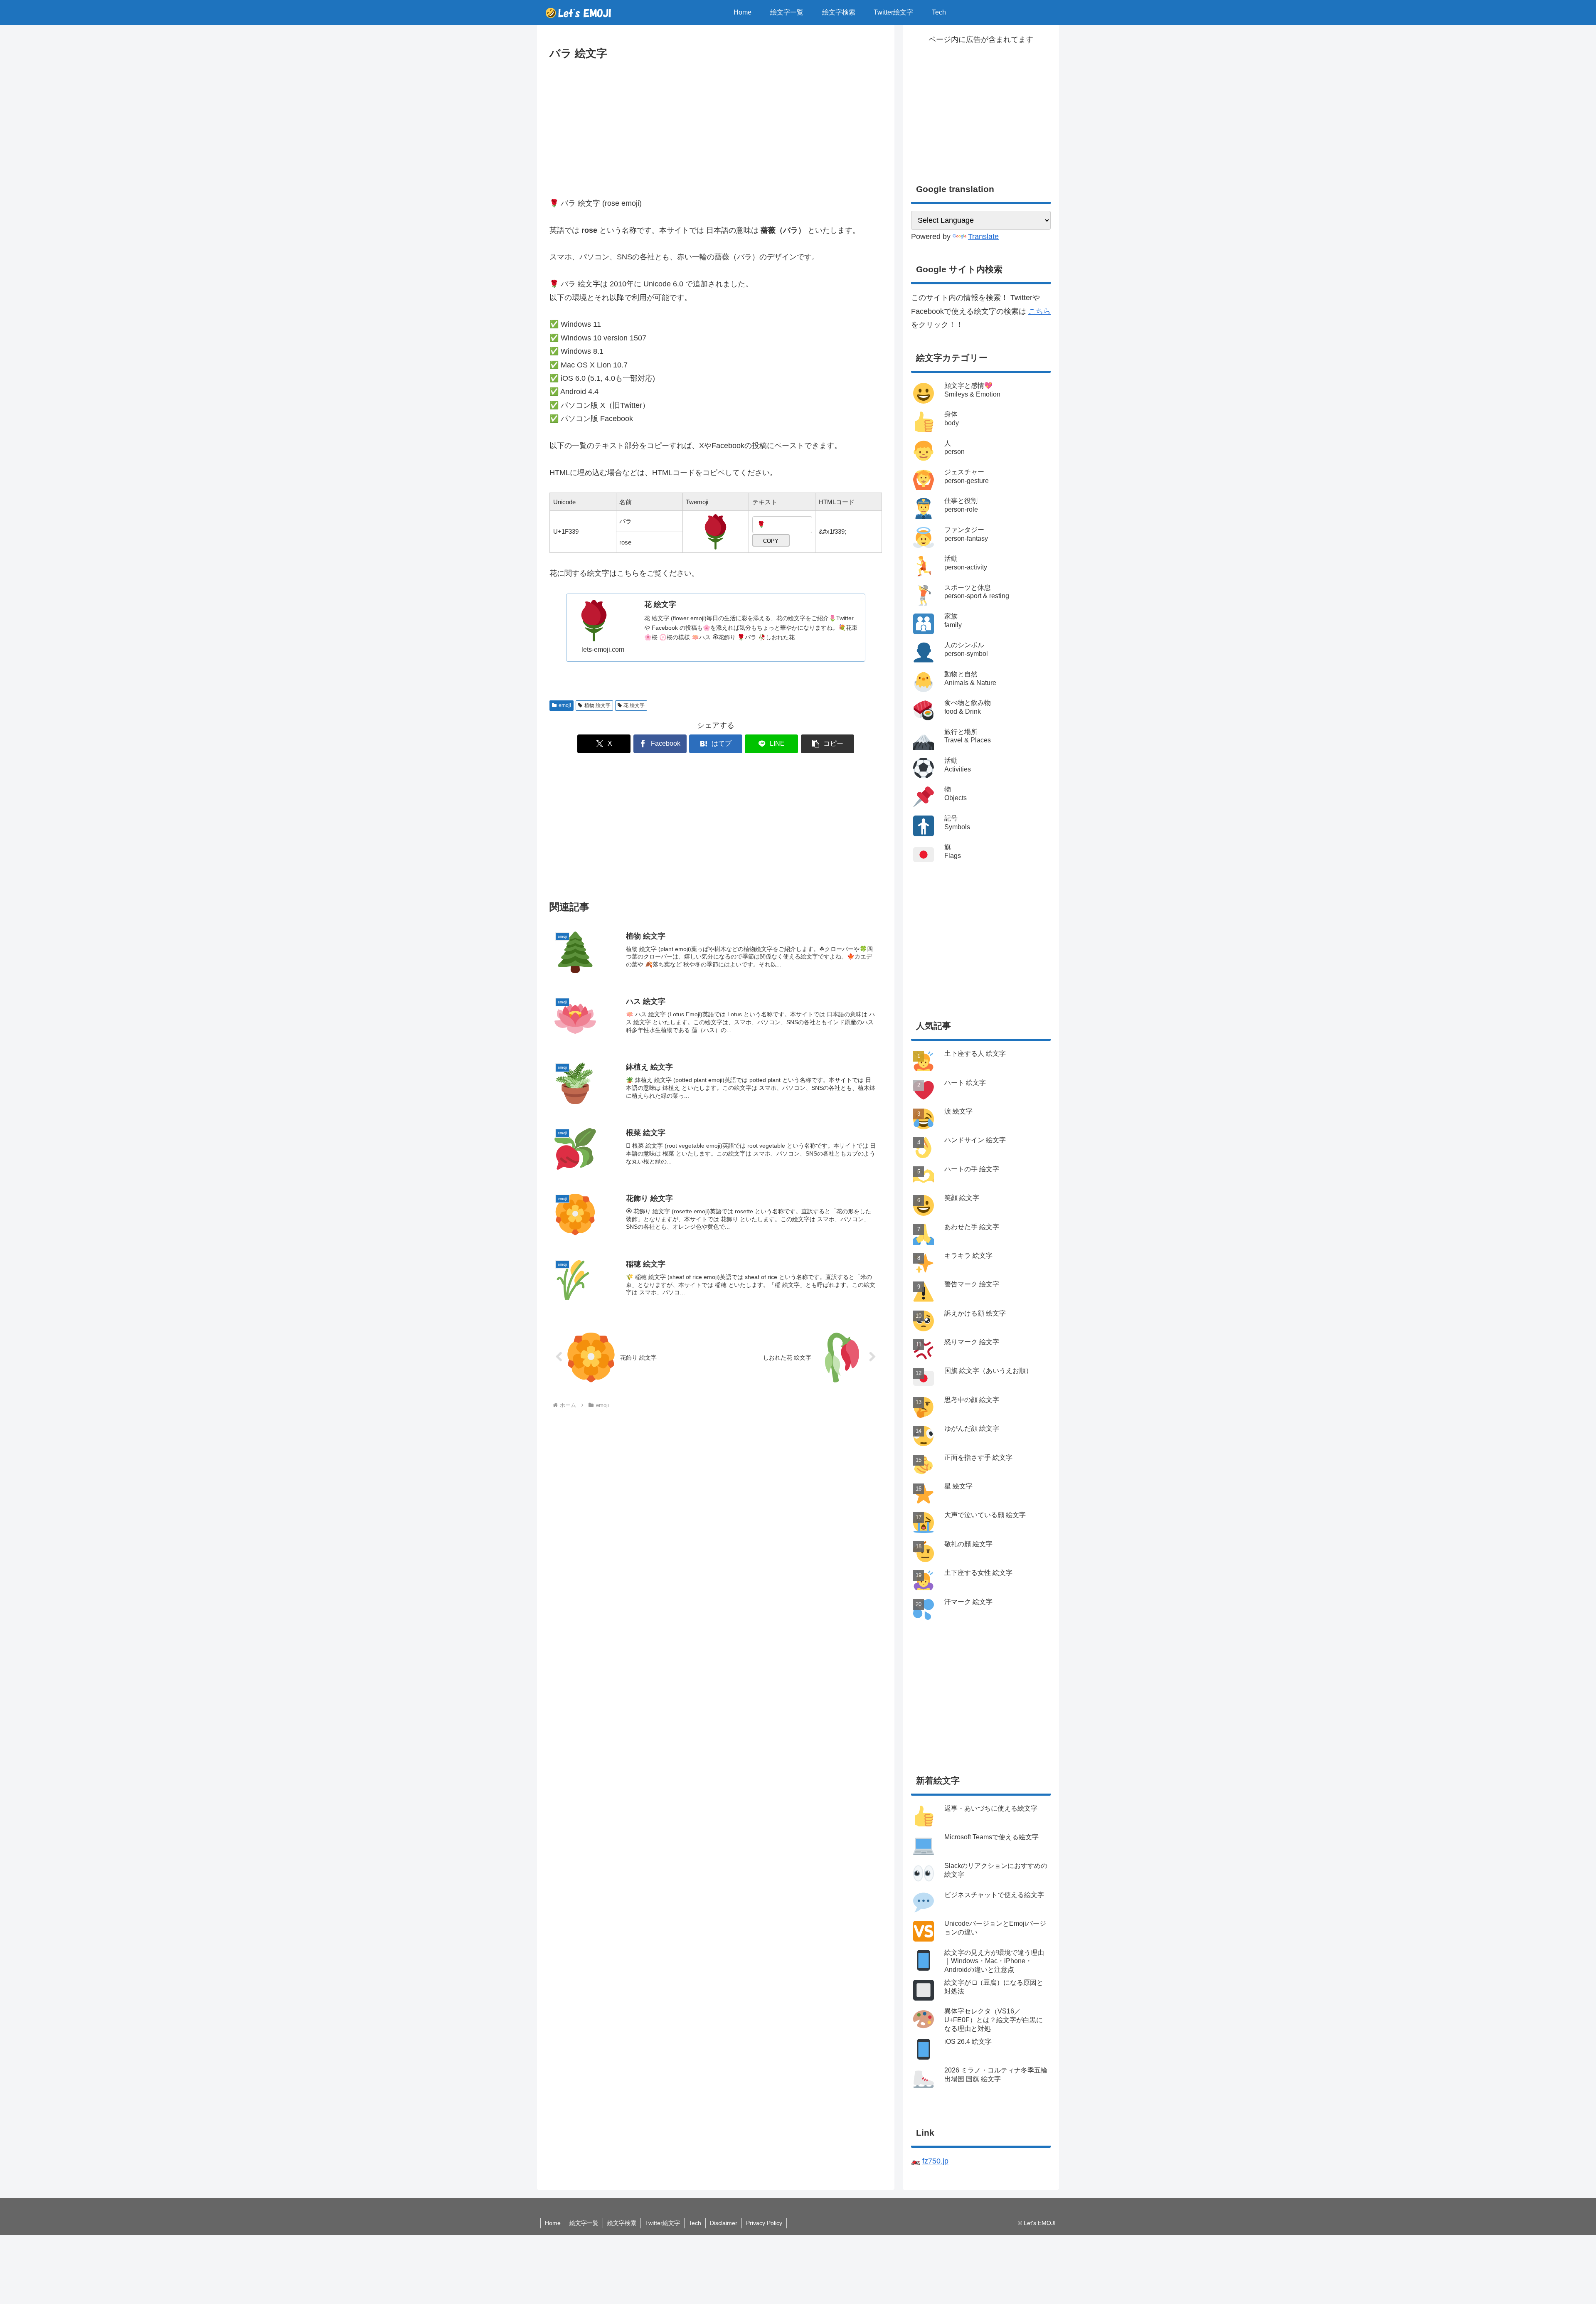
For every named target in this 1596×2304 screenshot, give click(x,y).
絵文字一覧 (584, 2223)
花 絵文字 (634, 705)
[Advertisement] (716, 125)
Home (553, 2223)
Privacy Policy (764, 2223)
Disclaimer (724, 2223)
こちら (1039, 311)
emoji (565, 705)
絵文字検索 (622, 2223)
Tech (695, 2223)
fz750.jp (935, 2161)
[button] (828, 744)
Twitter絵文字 (663, 2223)
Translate (983, 237)
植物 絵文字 (597, 705)
